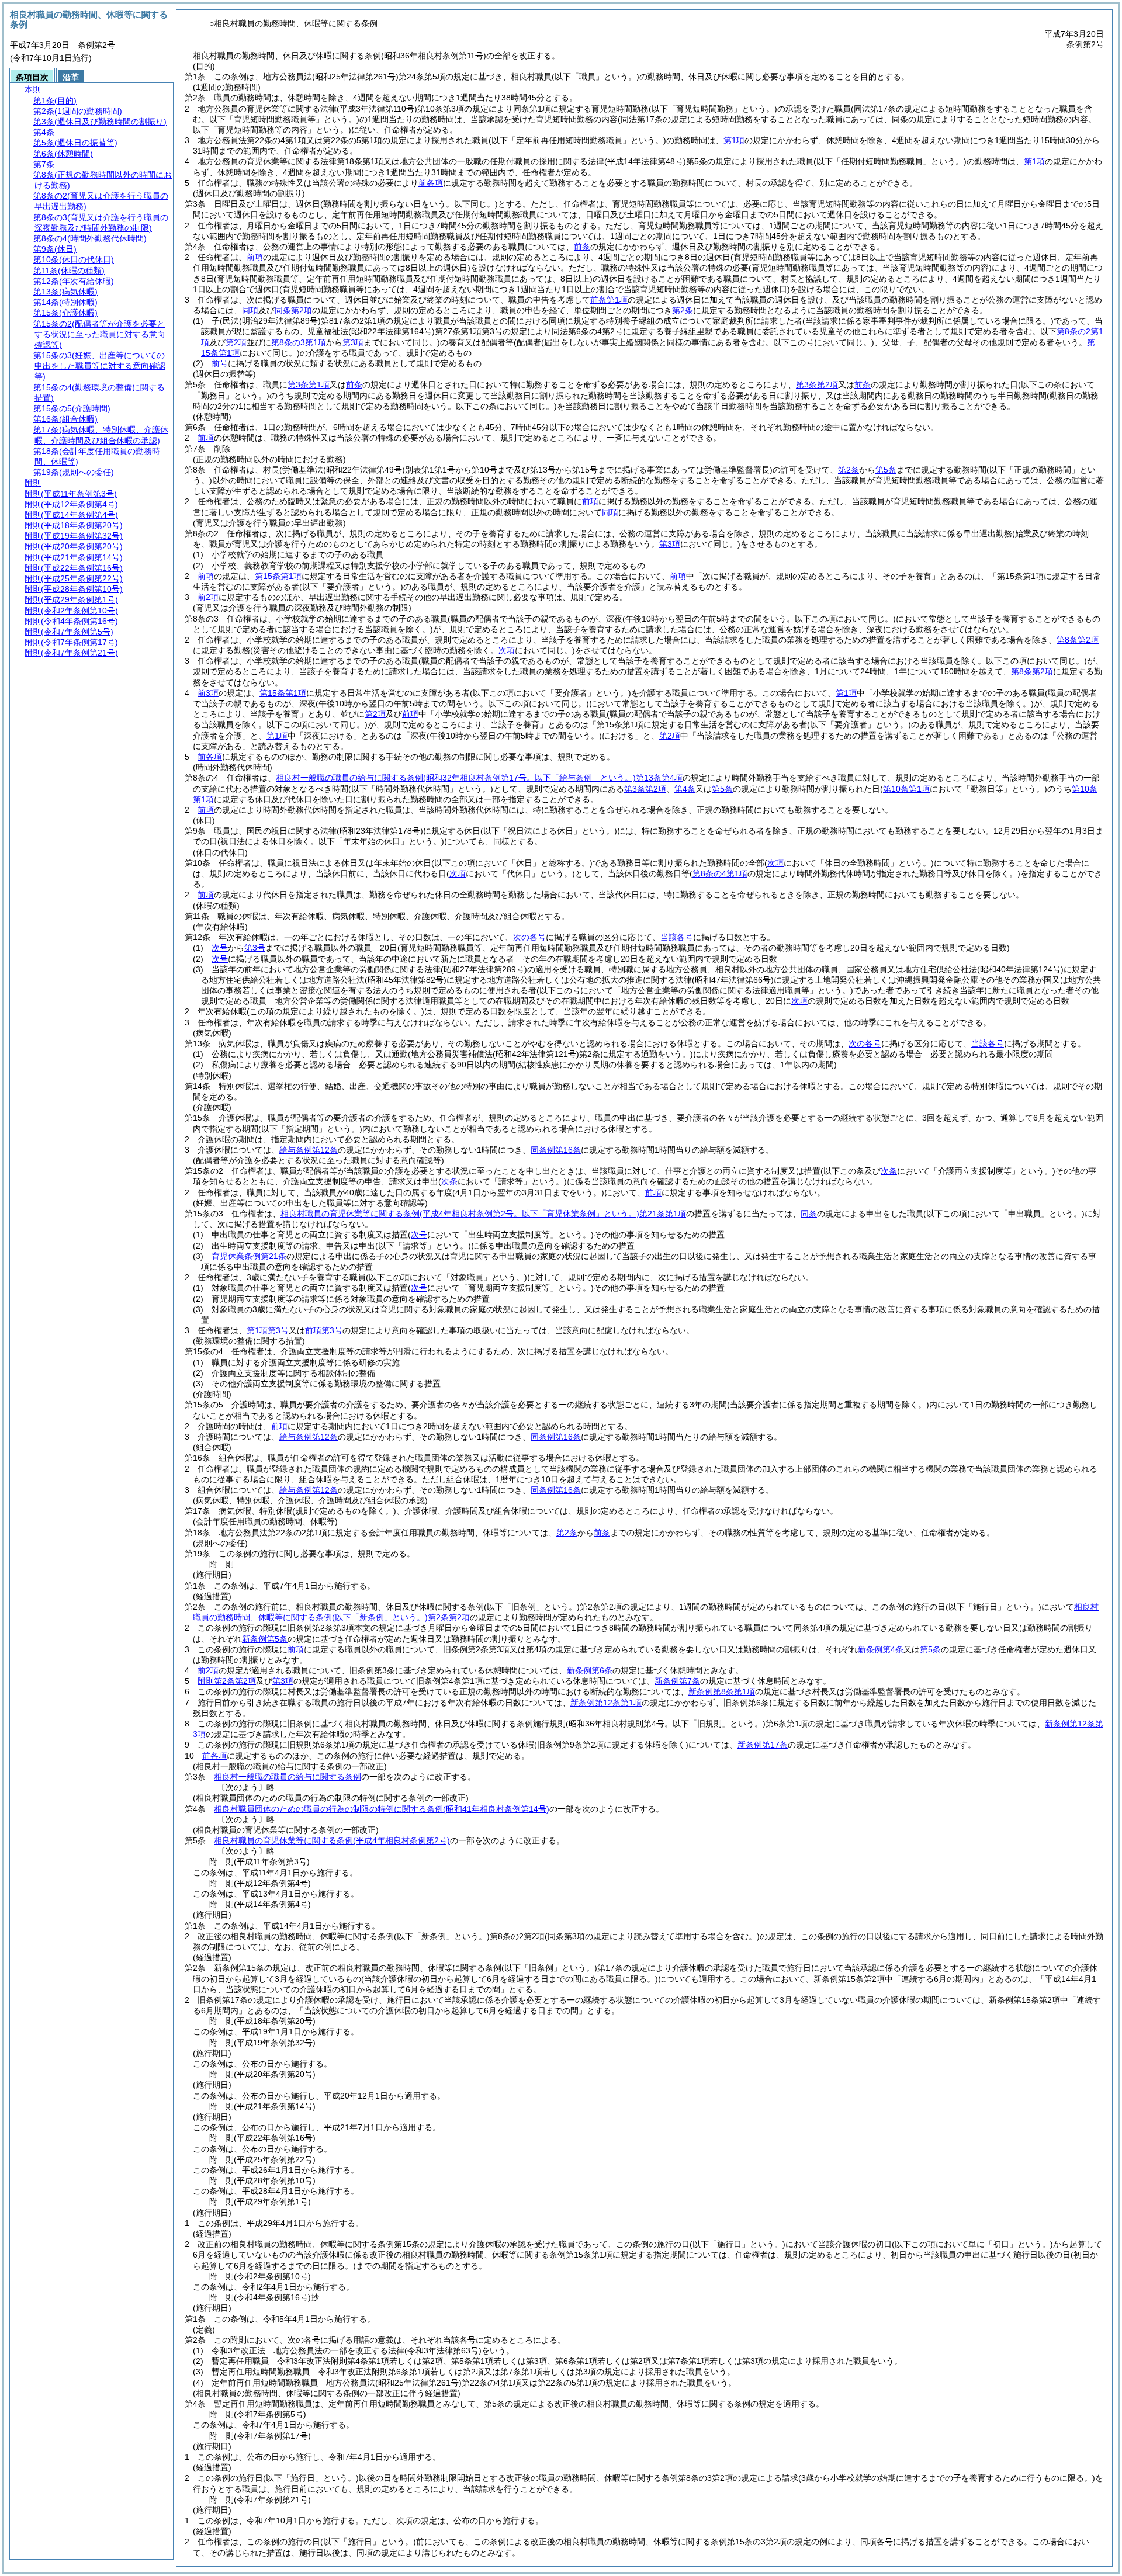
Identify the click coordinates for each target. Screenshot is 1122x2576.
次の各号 (529, 937)
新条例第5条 (265, 1639)
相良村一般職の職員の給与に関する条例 (288, 1777)
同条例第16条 (556, 1150)
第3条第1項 (309, 384)
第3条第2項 (817, 384)
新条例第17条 (763, 1745)
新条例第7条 (677, 1681)
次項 (799, 1001)
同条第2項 (293, 310)
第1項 (734, 140)
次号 (220, 948)
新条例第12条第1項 (606, 1703)
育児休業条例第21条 (249, 1256)
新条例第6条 (590, 1670)
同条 (809, 1214)
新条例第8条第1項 (722, 1691)
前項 (255, 257)
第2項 (375, 714)
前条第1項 (609, 300)
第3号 (255, 948)
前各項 (431, 183)
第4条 (685, 789)
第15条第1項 (278, 576)
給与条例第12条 (309, 1150)
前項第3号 (324, 1330)
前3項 (208, 693)
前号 (220, 363)
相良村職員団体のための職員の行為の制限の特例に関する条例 (382, 1809)
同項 (250, 310)
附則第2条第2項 (227, 1681)
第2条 (683, 310)
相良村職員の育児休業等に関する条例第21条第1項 (483, 1214)
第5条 (886, 470)
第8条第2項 (1078, 640)
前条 (582, 247)
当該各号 (677, 937)
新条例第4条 (881, 1649)
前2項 (208, 597)
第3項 (283, 1681)
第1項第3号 (268, 1330)
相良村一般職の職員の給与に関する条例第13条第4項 (479, 778)
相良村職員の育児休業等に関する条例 (332, 1840)
